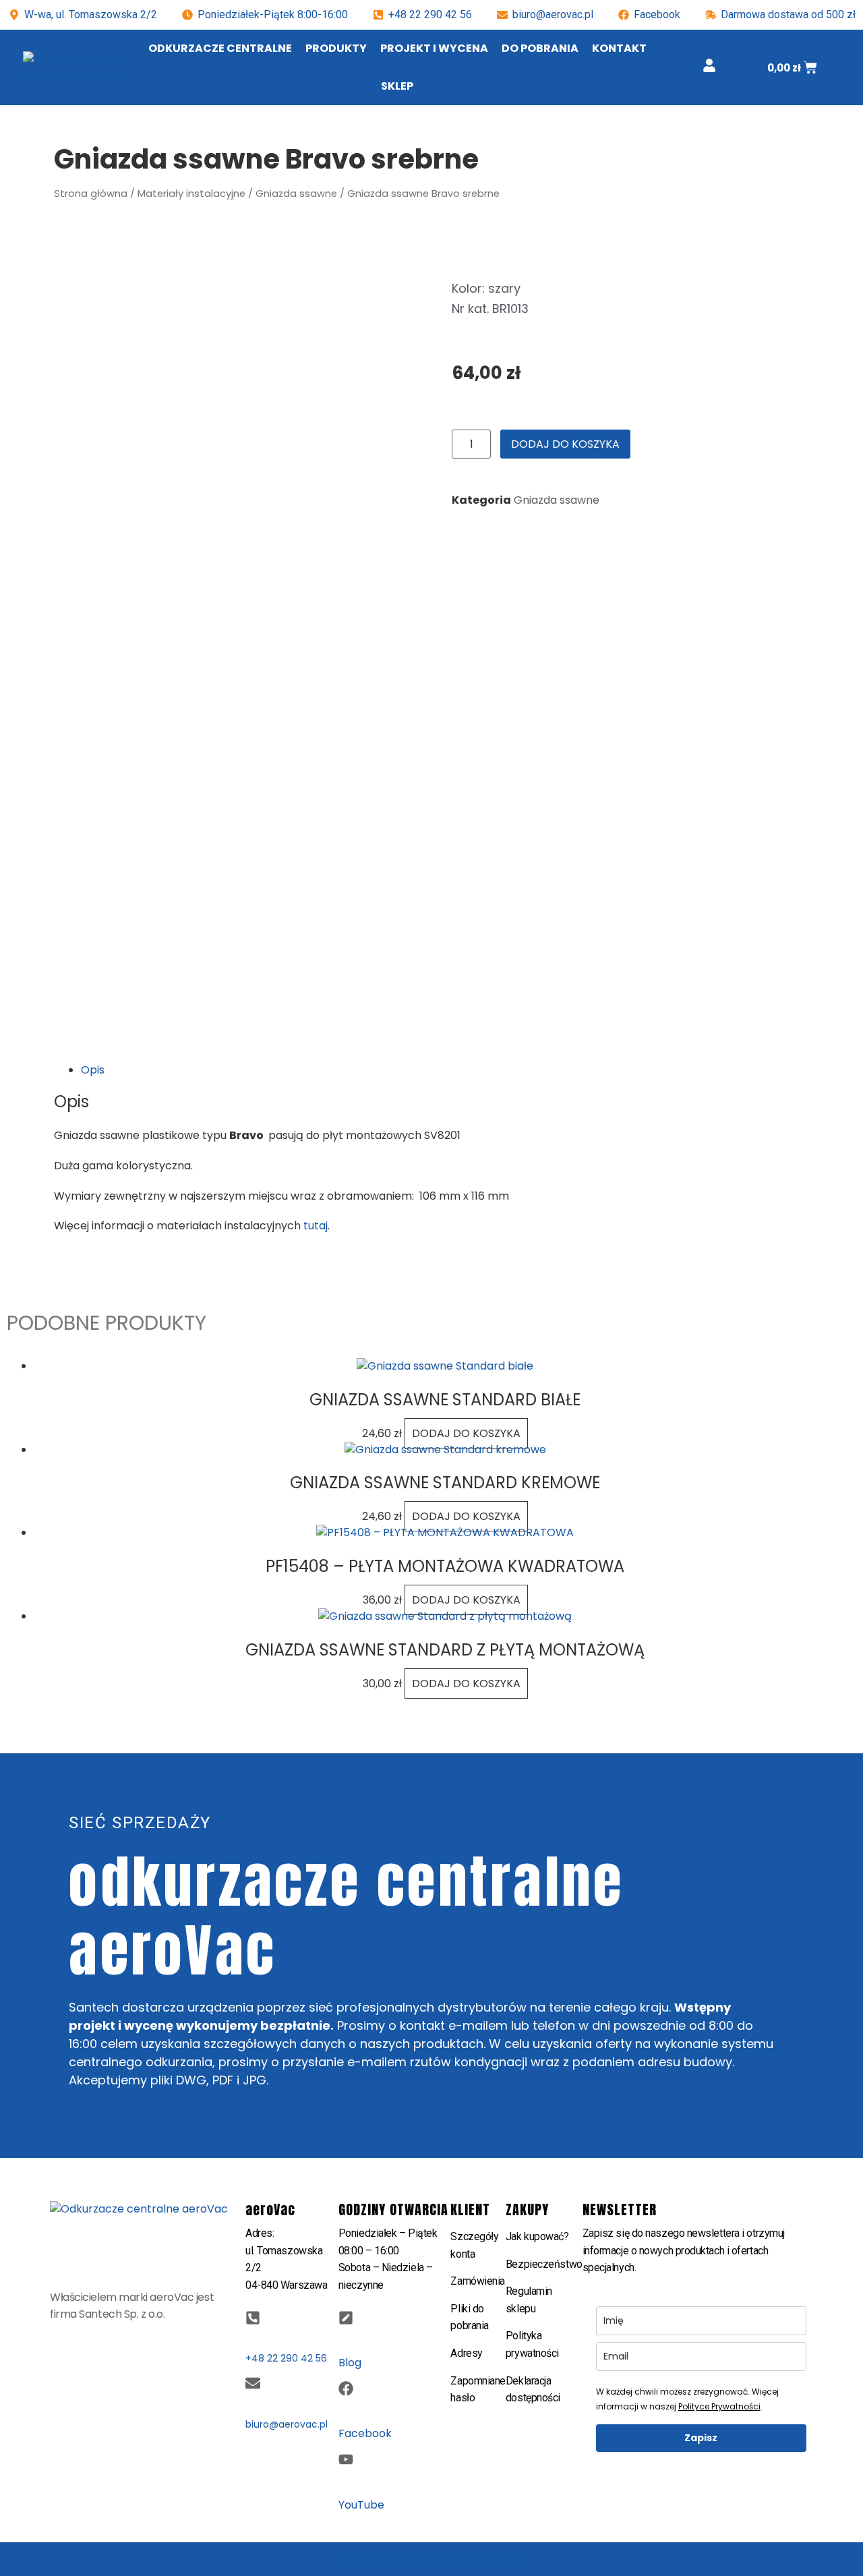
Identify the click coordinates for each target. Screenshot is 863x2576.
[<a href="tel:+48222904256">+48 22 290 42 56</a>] (253, 2318)
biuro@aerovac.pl (553, 14)
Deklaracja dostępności (533, 2390)
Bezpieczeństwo (544, 2264)
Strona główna (91, 194)
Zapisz (701, 2438)
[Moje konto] (709, 65)
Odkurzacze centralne (220, 48)
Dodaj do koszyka (565, 444)
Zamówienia (478, 2281)
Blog (350, 2363)
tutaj (316, 1226)
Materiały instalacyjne (191, 194)
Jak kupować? (537, 2236)
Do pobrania (540, 48)
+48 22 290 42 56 (430, 14)
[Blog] (346, 2318)
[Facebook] (346, 2389)
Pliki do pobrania (469, 2317)
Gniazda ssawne (296, 194)
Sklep (397, 86)
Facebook (365, 2433)
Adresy (466, 2353)
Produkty (336, 48)
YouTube (361, 2505)
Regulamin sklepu (529, 2300)
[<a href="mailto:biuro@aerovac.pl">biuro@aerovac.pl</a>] (253, 2383)
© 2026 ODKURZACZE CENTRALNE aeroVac (431, 2559)
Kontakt (619, 48)
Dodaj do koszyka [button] (466, 1433)
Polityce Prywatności (719, 2406)
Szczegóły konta (474, 2245)
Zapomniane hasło (478, 2390)
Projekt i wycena (434, 48)
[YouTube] (346, 2459)
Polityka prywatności (532, 2344)
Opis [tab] (93, 1070)
